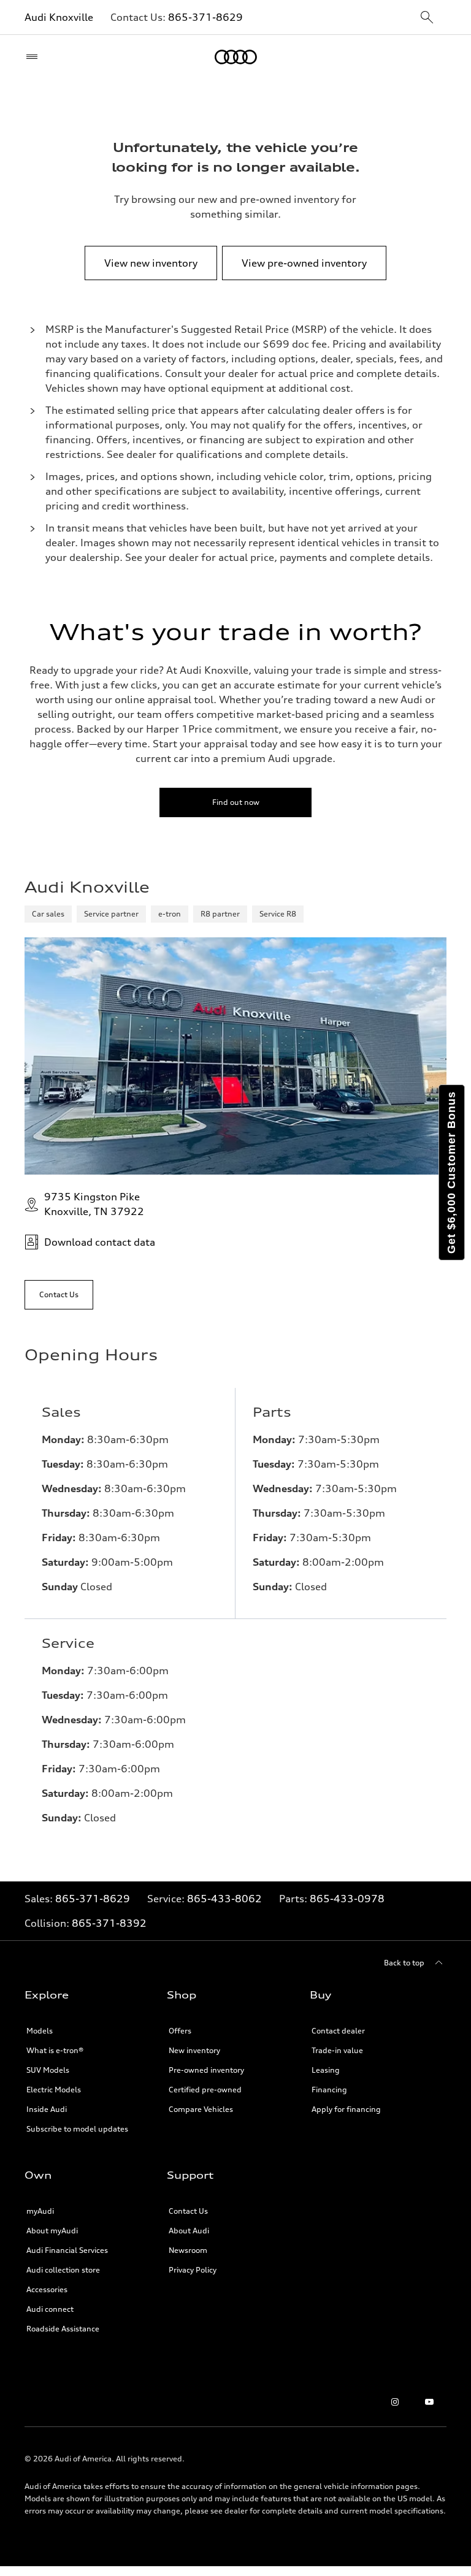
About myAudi (52, 2231)
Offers (180, 2031)
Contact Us (188, 2211)
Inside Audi (47, 2109)
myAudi (40, 2211)
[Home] (236, 57)
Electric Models (54, 2090)
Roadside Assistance (63, 2329)
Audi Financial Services (67, 2250)
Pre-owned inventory (206, 2070)
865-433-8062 (224, 1899)
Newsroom (188, 2250)
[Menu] (35, 57)
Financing (329, 2090)
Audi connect (50, 2309)
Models (40, 2031)
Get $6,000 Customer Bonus (451, 1172)
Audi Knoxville (59, 17)
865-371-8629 (205, 17)
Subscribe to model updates (77, 2129)
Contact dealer (338, 2031)
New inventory (194, 2050)
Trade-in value (337, 2050)
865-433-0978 (347, 1899)
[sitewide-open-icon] (427, 18)
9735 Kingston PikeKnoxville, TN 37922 (94, 1204)
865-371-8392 (109, 1923)
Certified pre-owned (205, 2090)
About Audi (189, 2231)
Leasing (326, 2070)
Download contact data (100, 1242)
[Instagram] (395, 2402)
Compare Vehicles (201, 2109)
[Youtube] (429, 2402)
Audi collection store (63, 2270)
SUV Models (48, 2070)
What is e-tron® (55, 2050)
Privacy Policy (193, 2270)
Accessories (47, 2289)
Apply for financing (346, 2109)
